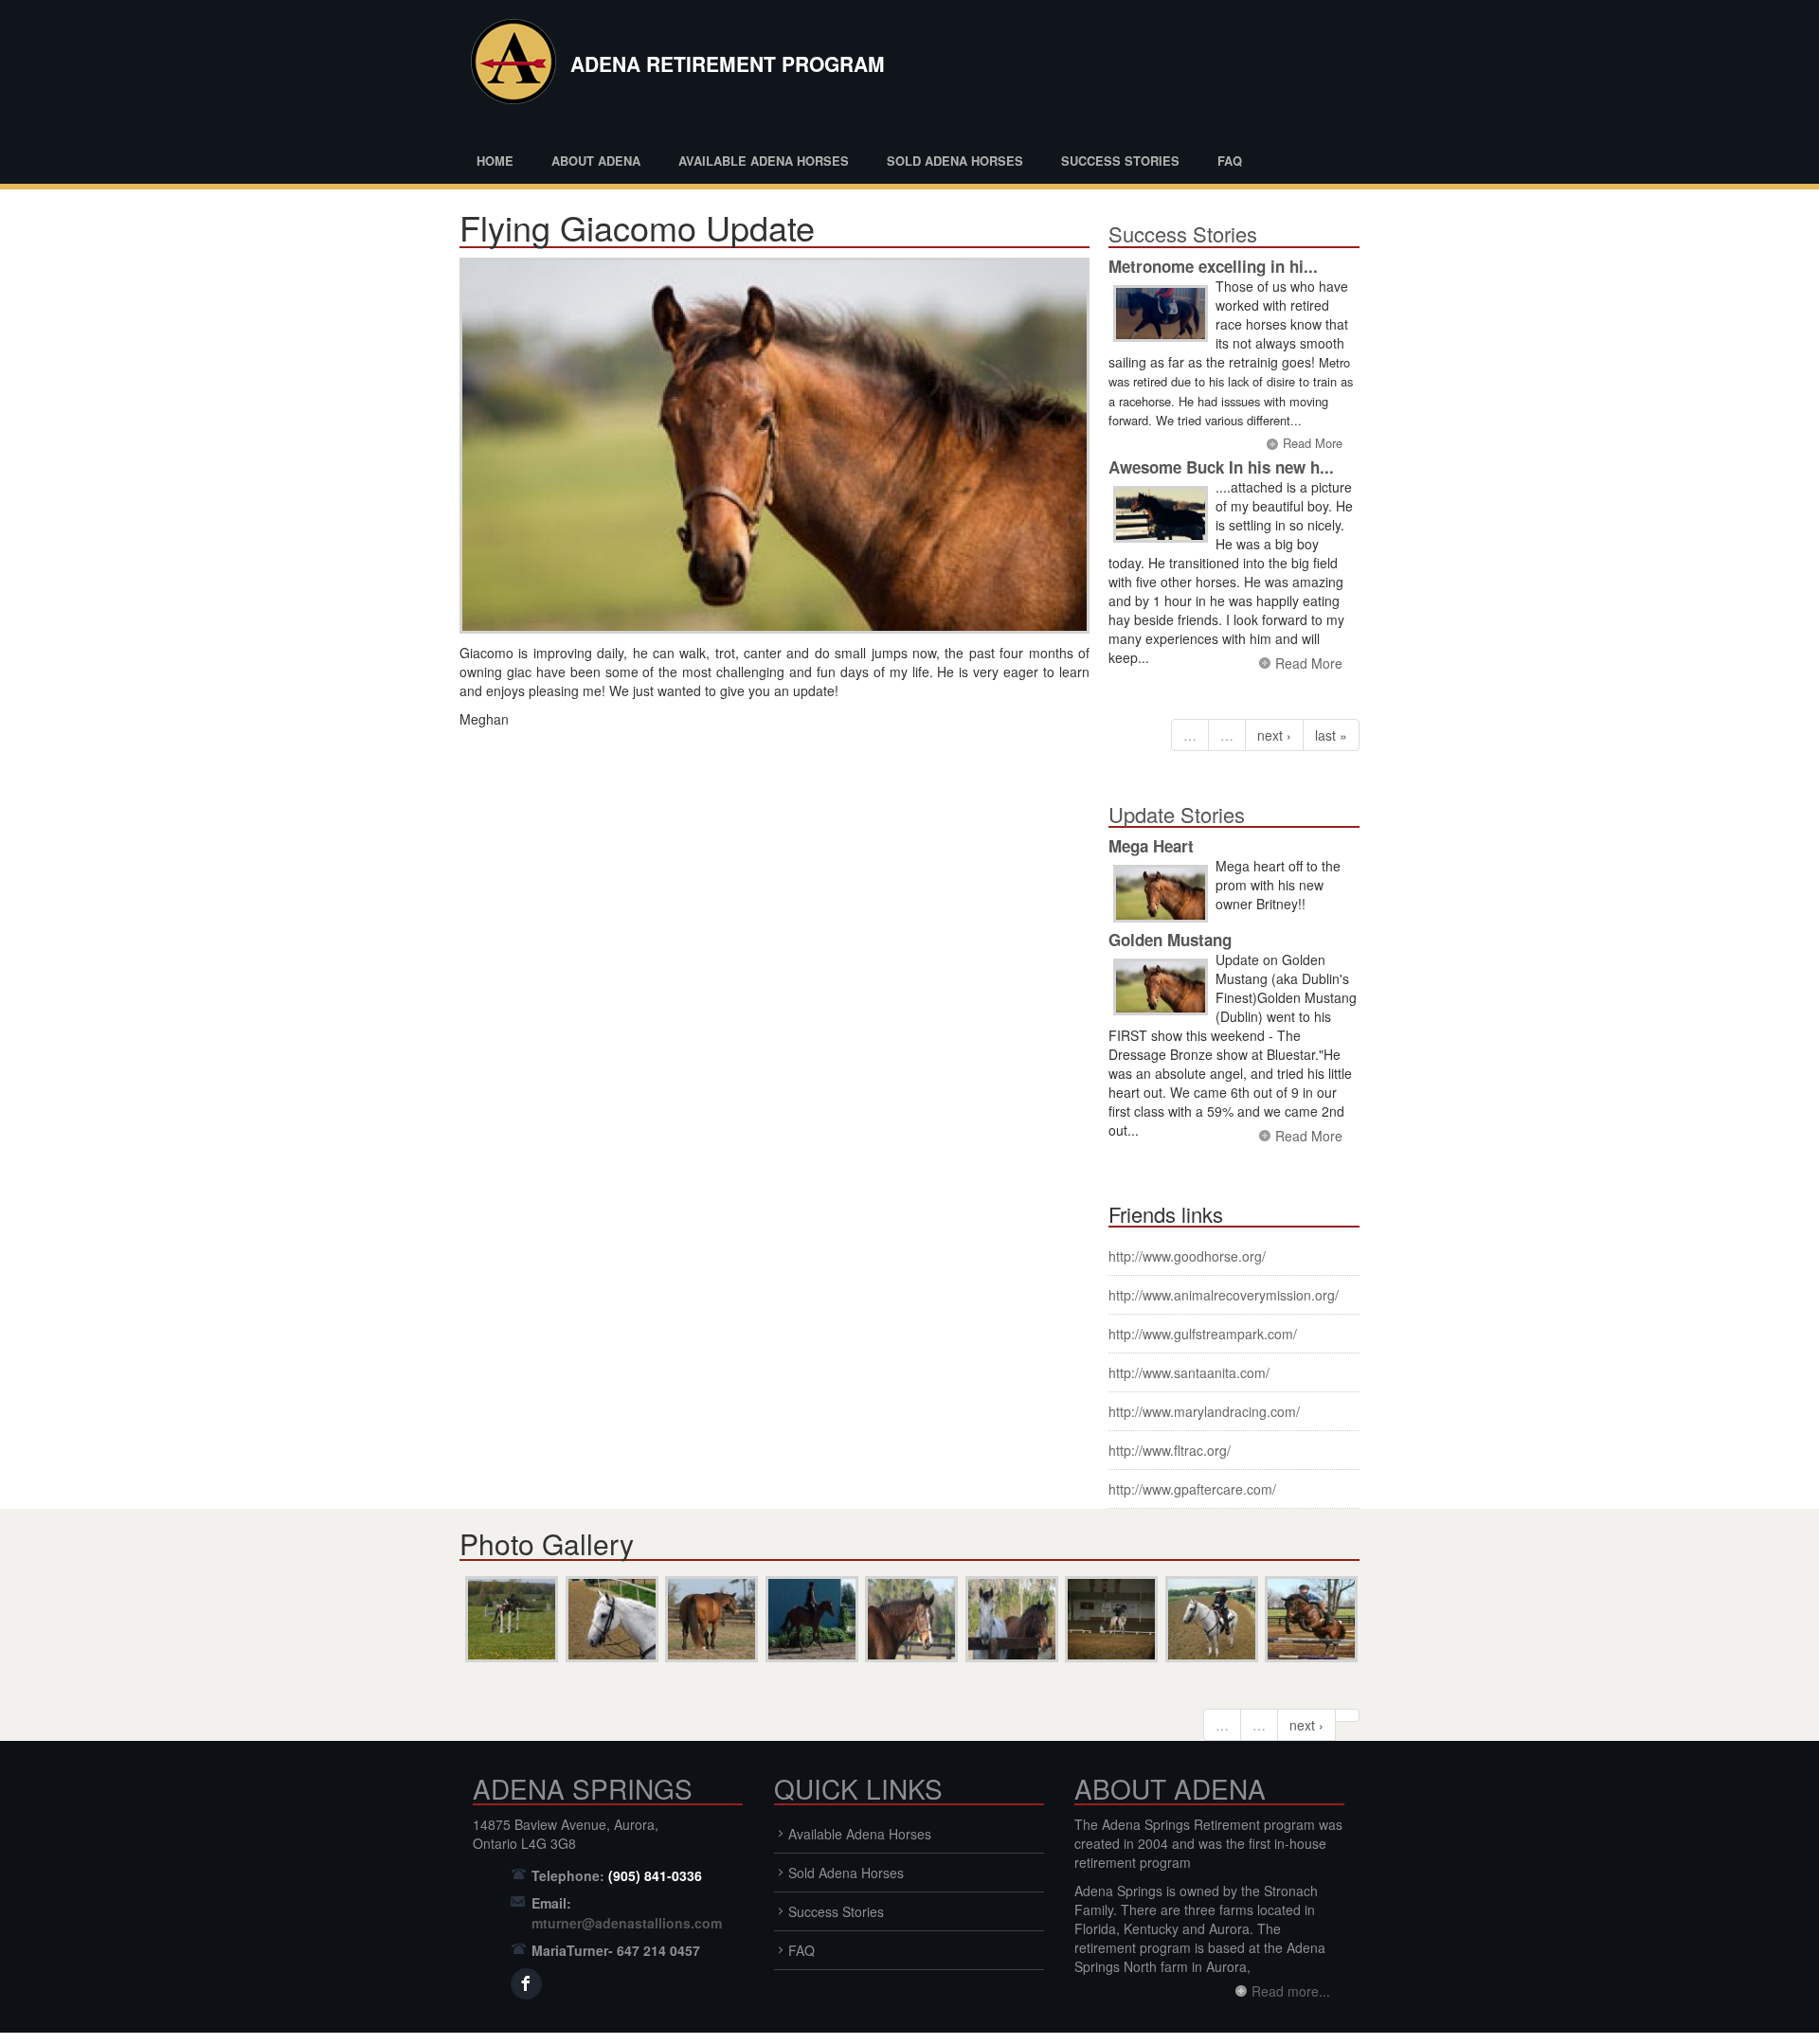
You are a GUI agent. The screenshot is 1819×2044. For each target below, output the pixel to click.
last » (1331, 735)
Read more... (1291, 1991)
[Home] (510, 66)
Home (495, 161)
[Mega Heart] (1161, 894)
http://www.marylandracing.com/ (1204, 1411)
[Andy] (810, 1619)
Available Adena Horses (764, 161)
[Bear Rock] (510, 1619)
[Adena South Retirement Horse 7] (1010, 1619)
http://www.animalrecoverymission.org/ (1224, 1295)
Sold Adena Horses (955, 161)
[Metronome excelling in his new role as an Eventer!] (1161, 314)
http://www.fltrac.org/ (1170, 1450)
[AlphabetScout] (1109, 1619)
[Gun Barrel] (610, 1619)
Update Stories (1177, 814)
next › (1274, 735)
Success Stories (1120, 161)
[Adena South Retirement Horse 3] (710, 1619)
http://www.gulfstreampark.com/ (1203, 1334)
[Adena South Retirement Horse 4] (909, 1619)
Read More (1313, 443)
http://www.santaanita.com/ (1189, 1372)
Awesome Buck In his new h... (1221, 467)
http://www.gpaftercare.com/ (1192, 1489)
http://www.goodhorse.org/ (1187, 1256)
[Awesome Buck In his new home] (1161, 515)
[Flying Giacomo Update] (774, 446)
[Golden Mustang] (1161, 987)
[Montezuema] (1309, 1619)
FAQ (1230, 161)
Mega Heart (1151, 846)
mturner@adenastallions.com (627, 1923)
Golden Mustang (1170, 940)
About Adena (596, 161)
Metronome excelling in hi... (1213, 266)
